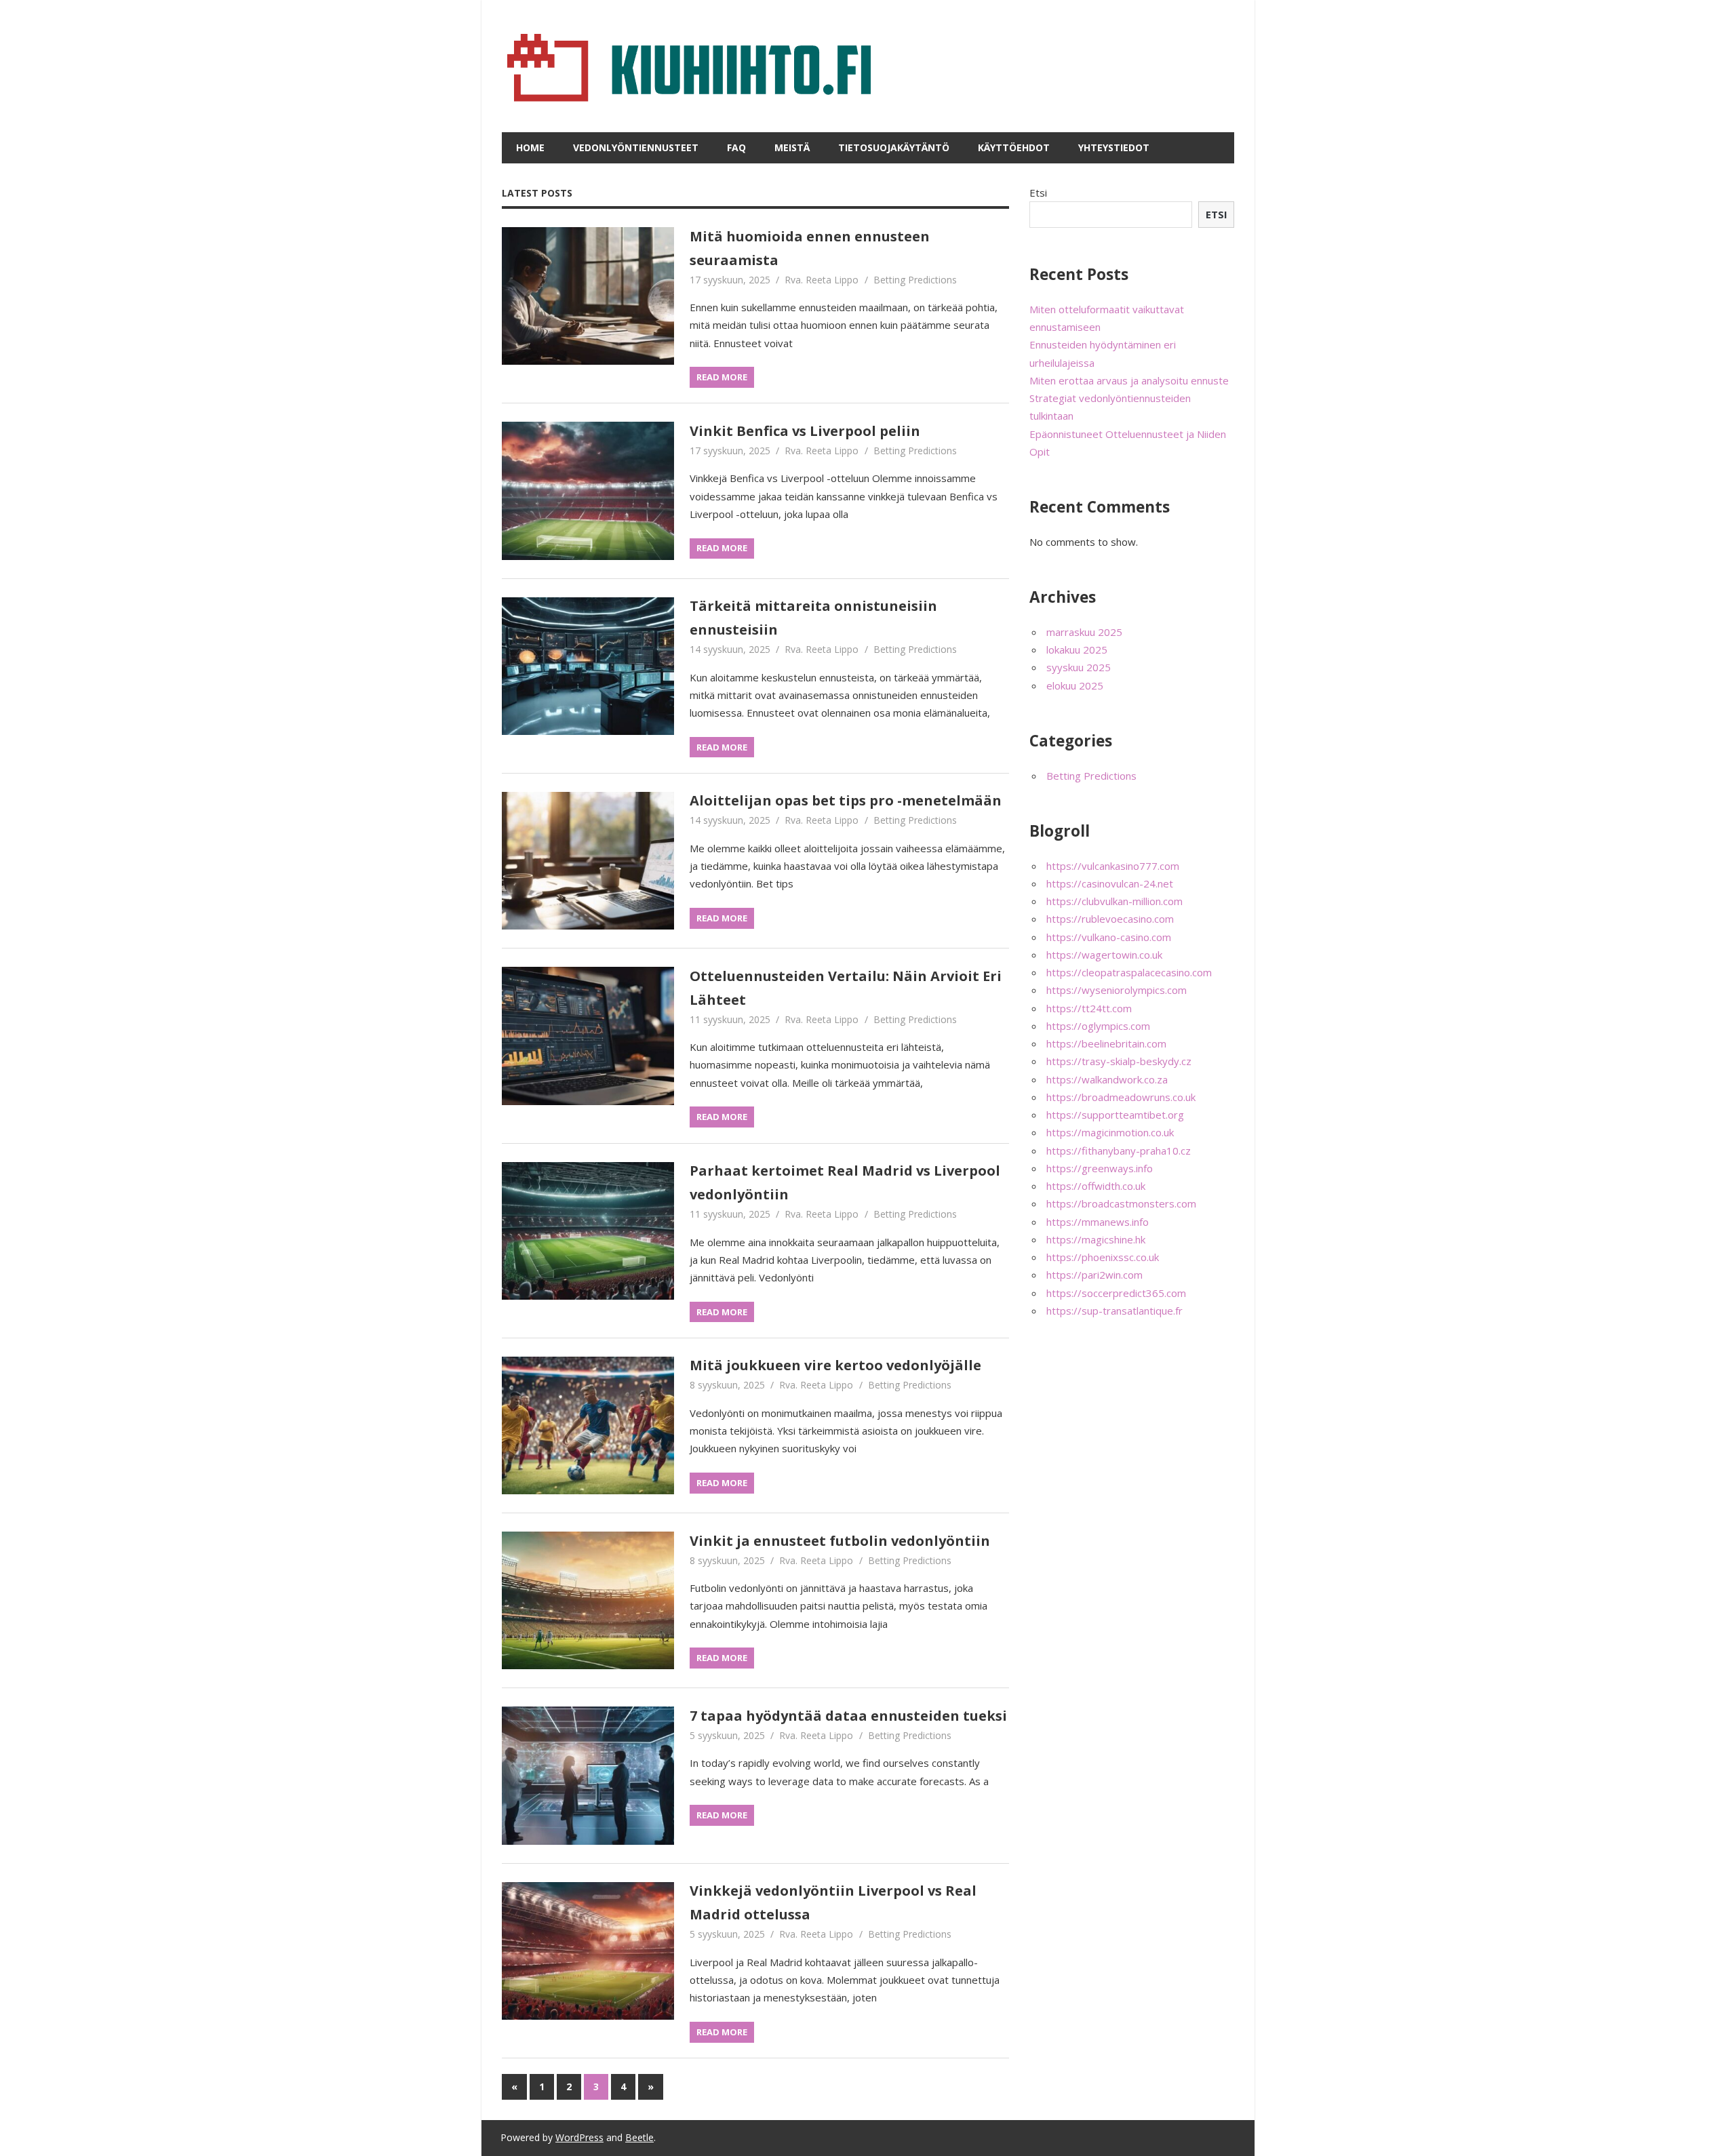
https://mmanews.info (1098, 1222)
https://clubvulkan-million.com (1114, 901)
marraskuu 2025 (1084, 632)
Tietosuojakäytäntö (894, 147)
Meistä (792, 147)
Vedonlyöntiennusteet (636, 147)
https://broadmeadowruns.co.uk (1121, 1097)
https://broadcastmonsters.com (1121, 1203)
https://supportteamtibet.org (1115, 1115)
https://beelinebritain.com (1106, 1043)
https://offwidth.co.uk (1096, 1186)
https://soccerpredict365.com (1116, 1293)
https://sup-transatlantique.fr (1114, 1311)
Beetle (639, 2137)
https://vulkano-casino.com (1109, 937)
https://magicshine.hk (1096, 1239)
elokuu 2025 (1075, 685)
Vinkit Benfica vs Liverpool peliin (805, 431)
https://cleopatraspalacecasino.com (1129, 972)
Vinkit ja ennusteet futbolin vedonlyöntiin (840, 1541)
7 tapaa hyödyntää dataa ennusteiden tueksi (848, 1716)
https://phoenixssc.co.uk (1103, 1257)
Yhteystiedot (1114, 147)
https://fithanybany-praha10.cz (1119, 1151)
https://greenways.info (1100, 1168)
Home (530, 147)
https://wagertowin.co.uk (1104, 955)
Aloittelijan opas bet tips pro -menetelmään (846, 800)
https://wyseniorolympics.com (1117, 990)
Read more (722, 377)
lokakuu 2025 (1077, 650)
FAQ (736, 147)
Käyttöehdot (1014, 147)
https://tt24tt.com (1089, 1008)
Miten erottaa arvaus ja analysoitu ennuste (1129, 380)
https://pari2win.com (1094, 1275)
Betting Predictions (915, 280)
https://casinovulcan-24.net (1110, 883)
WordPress (579, 2137)
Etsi (1038, 193)
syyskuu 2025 (1079, 667)
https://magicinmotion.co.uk (1110, 1132)
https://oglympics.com (1098, 1026)
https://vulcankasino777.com (1113, 866)
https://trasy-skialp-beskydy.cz (1119, 1061)
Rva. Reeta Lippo (822, 280)
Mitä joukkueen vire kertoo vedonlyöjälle (835, 1365)
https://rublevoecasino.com (1110, 919)
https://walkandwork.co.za (1107, 1079)
